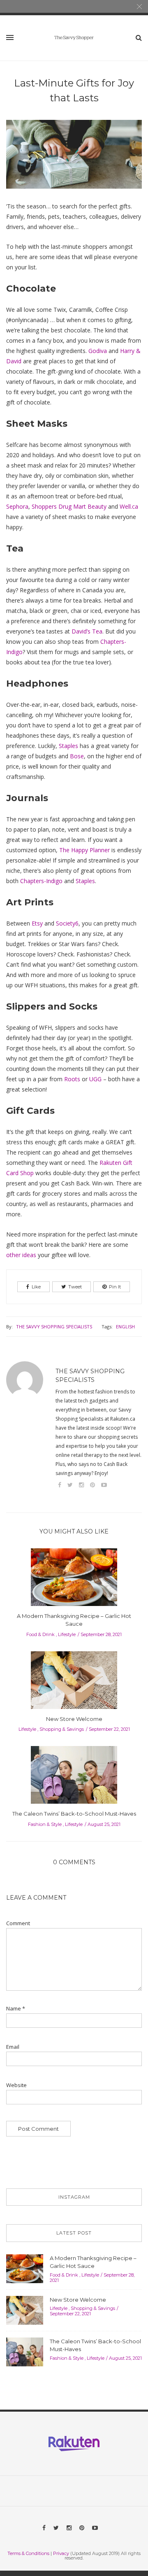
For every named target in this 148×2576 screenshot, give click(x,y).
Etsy (37, 923)
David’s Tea (87, 631)
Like (36, 1287)
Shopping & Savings (62, 1729)
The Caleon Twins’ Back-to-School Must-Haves (74, 1814)
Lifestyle (67, 1634)
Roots (72, 1079)
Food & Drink (40, 1634)
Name (16, 2009)
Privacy (61, 2553)
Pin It (115, 1287)
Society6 (67, 923)
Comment (18, 1923)
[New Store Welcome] (74, 1683)
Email (13, 2047)
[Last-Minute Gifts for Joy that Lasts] (74, 160)
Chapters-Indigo (41, 881)
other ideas (21, 1255)
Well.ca (129, 506)
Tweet (75, 1287)
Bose (77, 756)
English (125, 1327)
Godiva (98, 351)
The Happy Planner (84, 850)
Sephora (17, 506)
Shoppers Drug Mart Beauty (69, 506)
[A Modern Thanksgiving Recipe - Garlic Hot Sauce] (74, 1580)
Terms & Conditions (28, 2553)
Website (16, 2085)
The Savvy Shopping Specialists (54, 1327)
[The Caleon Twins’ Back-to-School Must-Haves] (74, 1777)
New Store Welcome (74, 1719)
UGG (95, 1079)
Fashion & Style (45, 1824)
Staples (68, 746)
